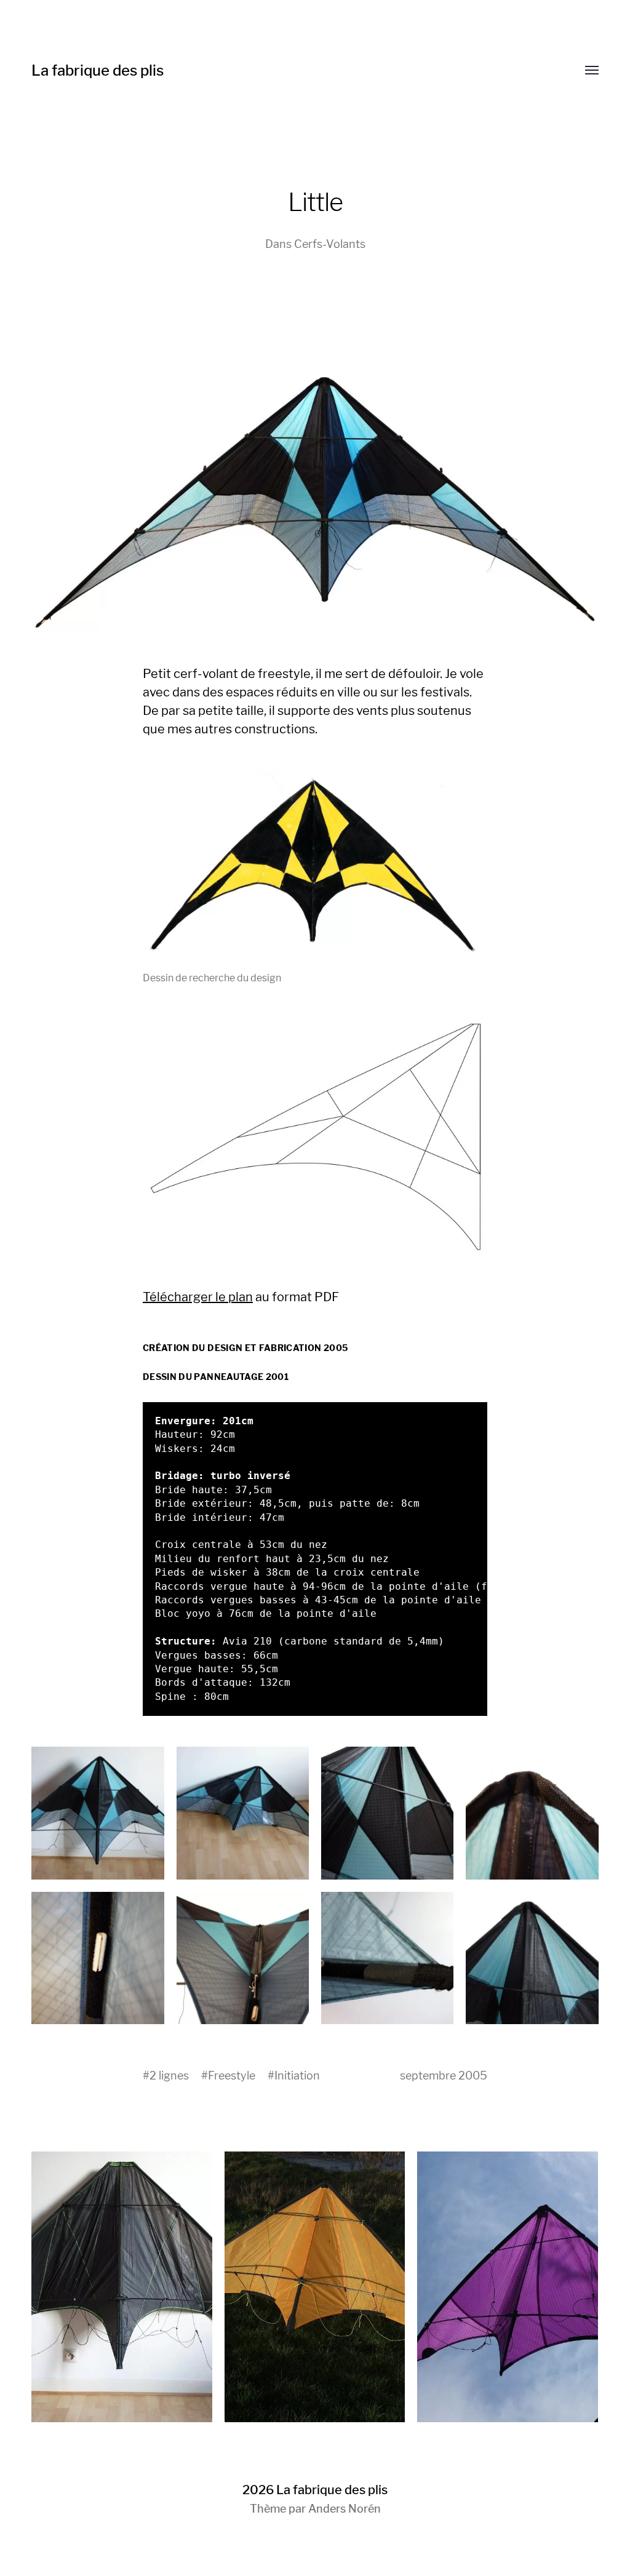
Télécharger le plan (198, 1297)
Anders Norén (345, 2509)
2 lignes (169, 2076)
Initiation (297, 2076)
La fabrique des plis (98, 70)
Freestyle (232, 2076)
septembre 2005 (444, 2076)
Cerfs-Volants (330, 244)
